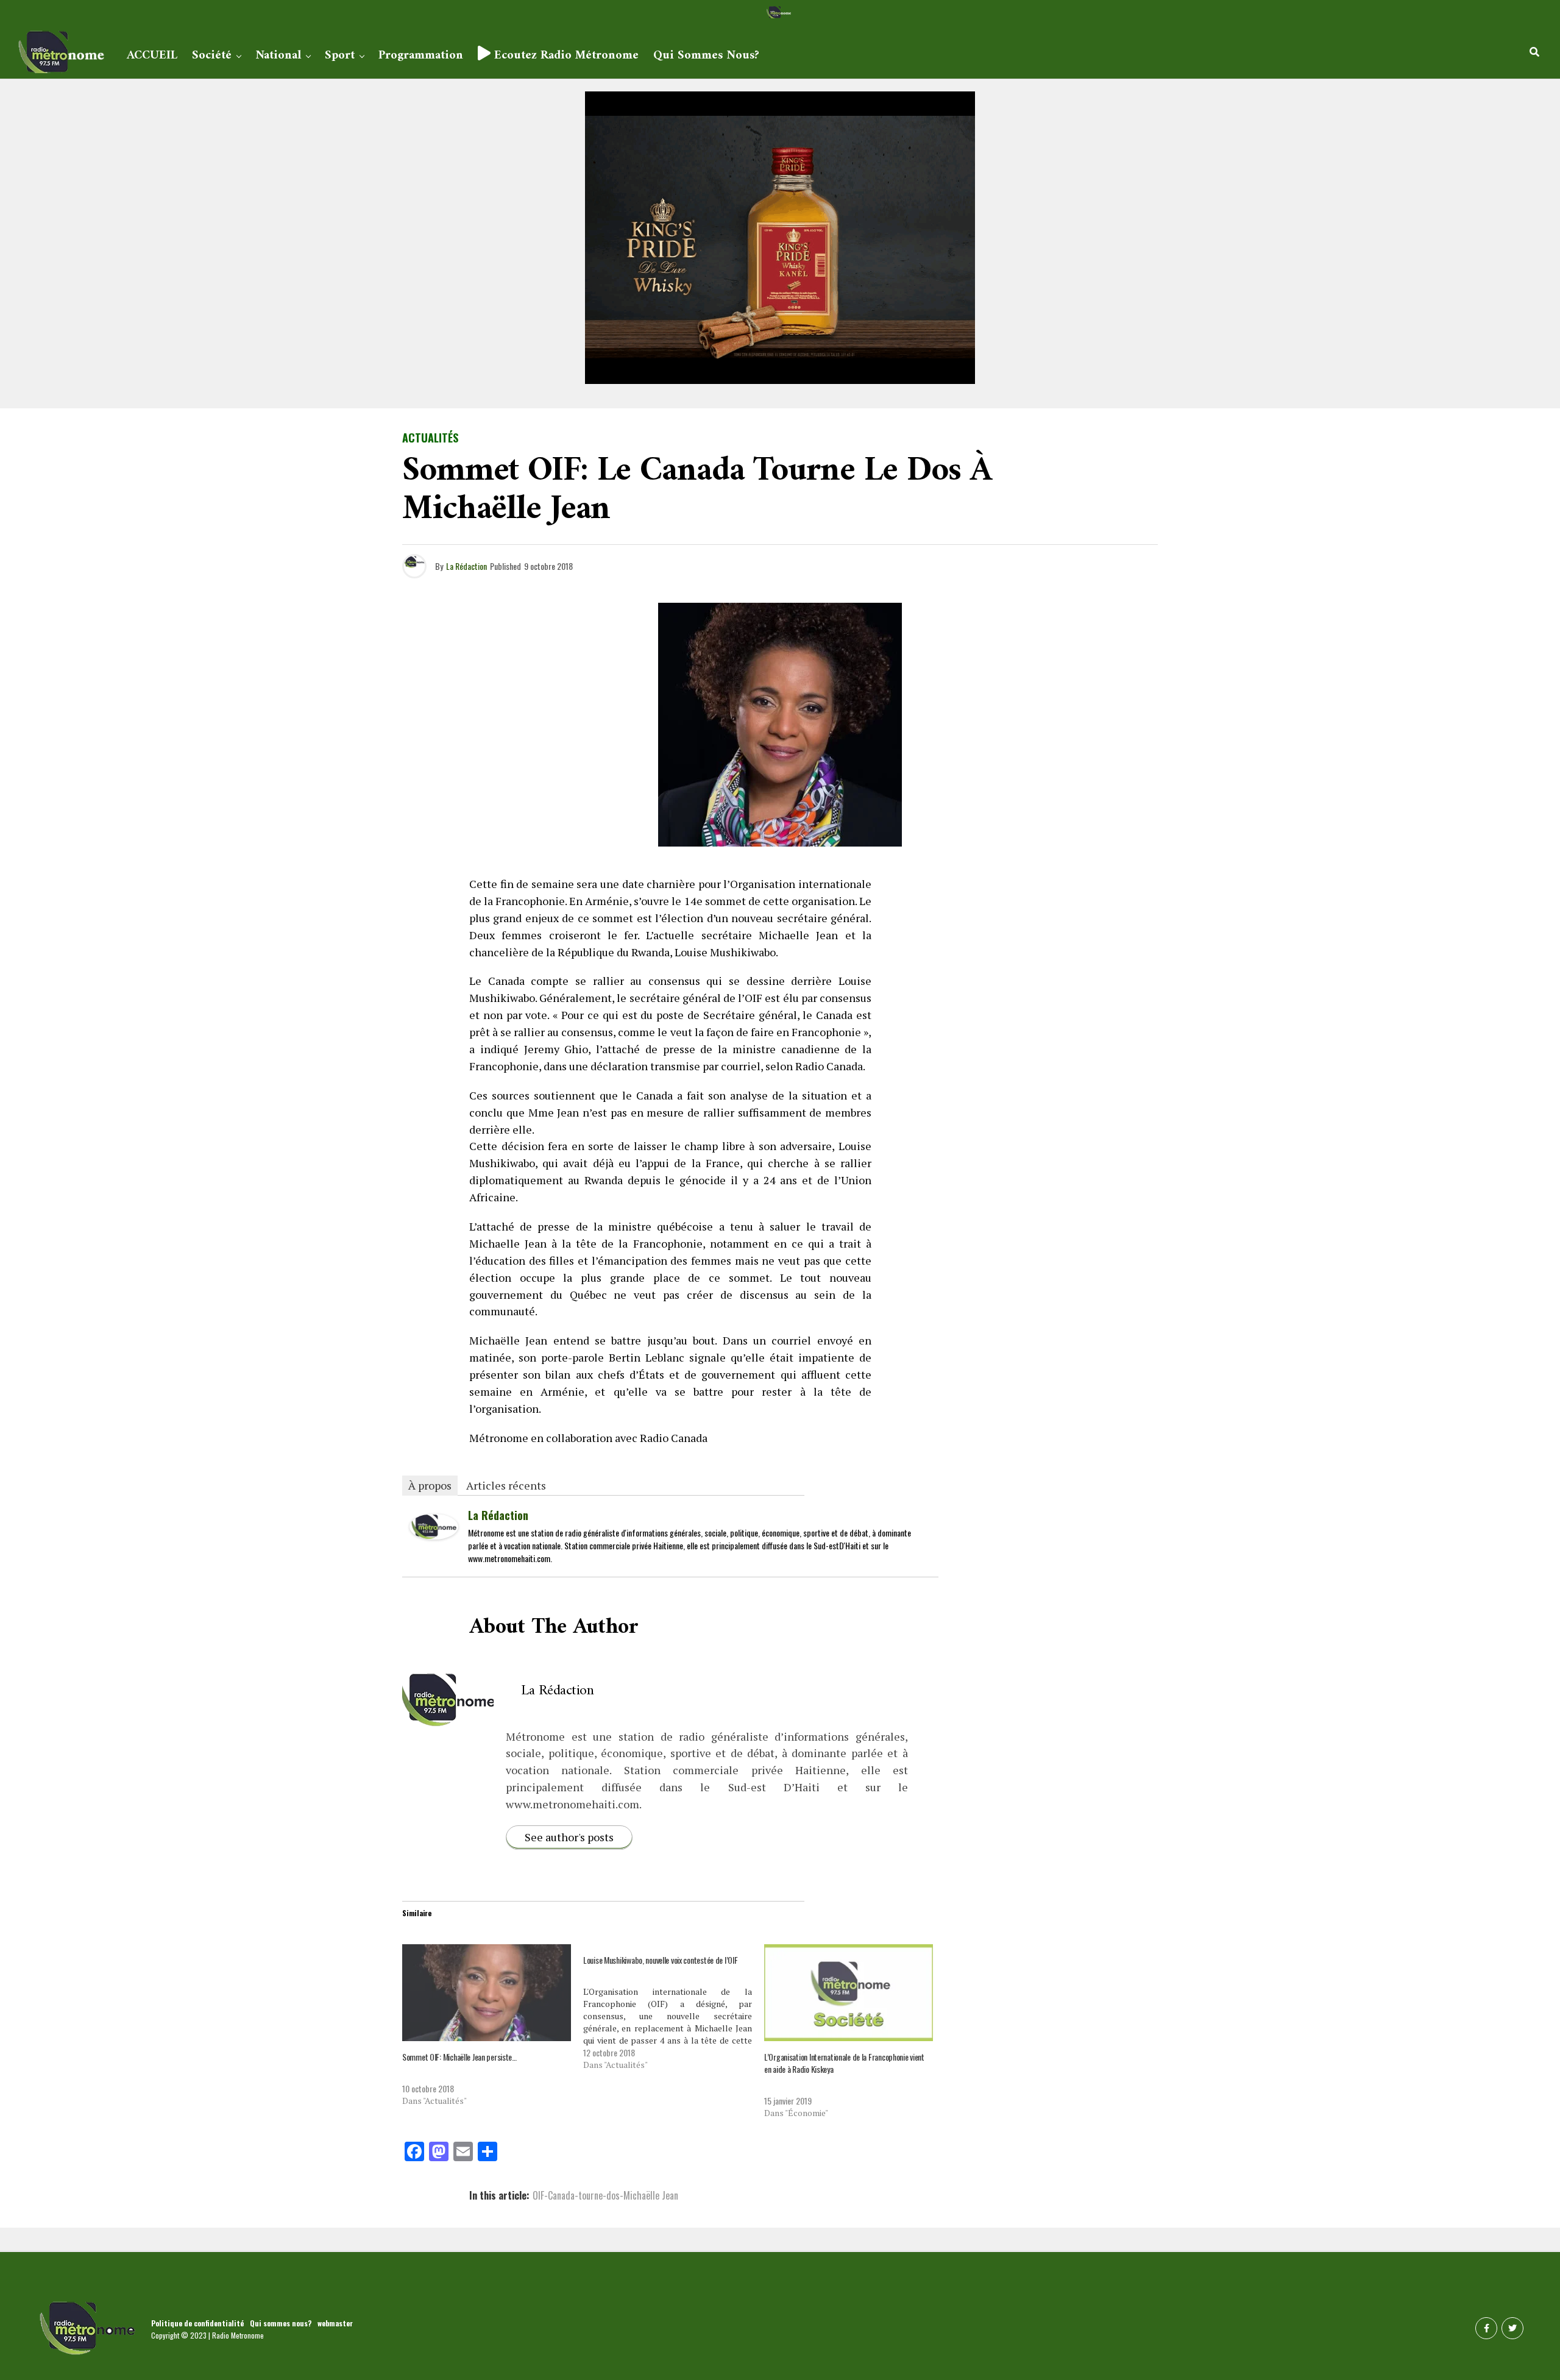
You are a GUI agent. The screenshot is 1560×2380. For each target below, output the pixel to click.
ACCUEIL (152, 56)
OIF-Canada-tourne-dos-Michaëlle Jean (605, 2195)
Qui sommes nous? (706, 56)
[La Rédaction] (434, 1535)
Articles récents (506, 1485)
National (278, 56)
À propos (430, 1485)
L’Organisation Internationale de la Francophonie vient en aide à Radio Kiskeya (844, 2063)
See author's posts (569, 1837)
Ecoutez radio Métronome (565, 56)
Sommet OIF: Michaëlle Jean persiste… (459, 2057)
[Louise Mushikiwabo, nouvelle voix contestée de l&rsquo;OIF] (674, 2008)
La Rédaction (466, 566)
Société (212, 56)
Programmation (421, 56)
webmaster (335, 2323)
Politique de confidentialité (197, 2323)
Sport (340, 56)
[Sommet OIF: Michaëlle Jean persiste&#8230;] (487, 1992)
